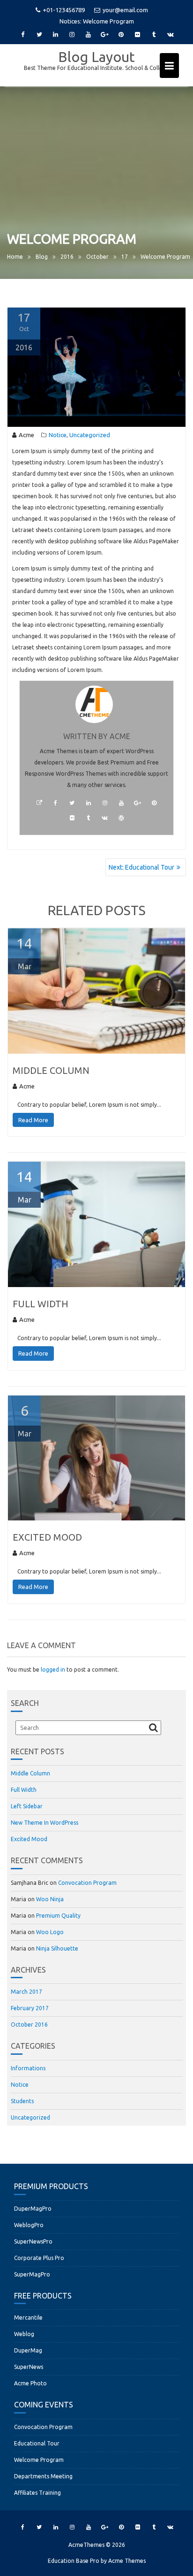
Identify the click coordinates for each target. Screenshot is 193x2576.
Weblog (24, 2334)
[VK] (171, 34)
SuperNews (29, 2367)
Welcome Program (108, 21)
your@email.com (125, 10)
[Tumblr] (154, 34)
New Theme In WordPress (45, 1823)
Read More (33, 1120)
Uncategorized (90, 435)
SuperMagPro (32, 2274)
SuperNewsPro (33, 2241)
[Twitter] (39, 34)
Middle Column (51, 1070)
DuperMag (28, 2350)
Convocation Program (87, 1883)
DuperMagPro (33, 2209)
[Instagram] (72, 34)
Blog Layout (96, 57)
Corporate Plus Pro (39, 2258)
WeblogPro (29, 2225)
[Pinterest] (121, 34)
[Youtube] (89, 34)
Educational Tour (37, 2443)
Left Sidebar (27, 1806)
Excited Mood (47, 1537)
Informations (28, 2068)
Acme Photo (30, 2383)
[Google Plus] (105, 34)
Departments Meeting (43, 2476)
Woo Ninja (50, 1899)
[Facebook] (23, 34)
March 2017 (26, 1992)
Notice (58, 435)
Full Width (41, 1304)
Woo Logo (50, 1932)
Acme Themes (127, 2561)
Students (22, 2101)
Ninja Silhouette (57, 1948)
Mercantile (28, 2318)
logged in (53, 1670)
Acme (26, 435)
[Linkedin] (56, 34)
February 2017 (30, 2008)
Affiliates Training (37, 2493)
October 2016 (29, 2025)
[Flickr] (138, 34)
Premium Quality (58, 1916)
